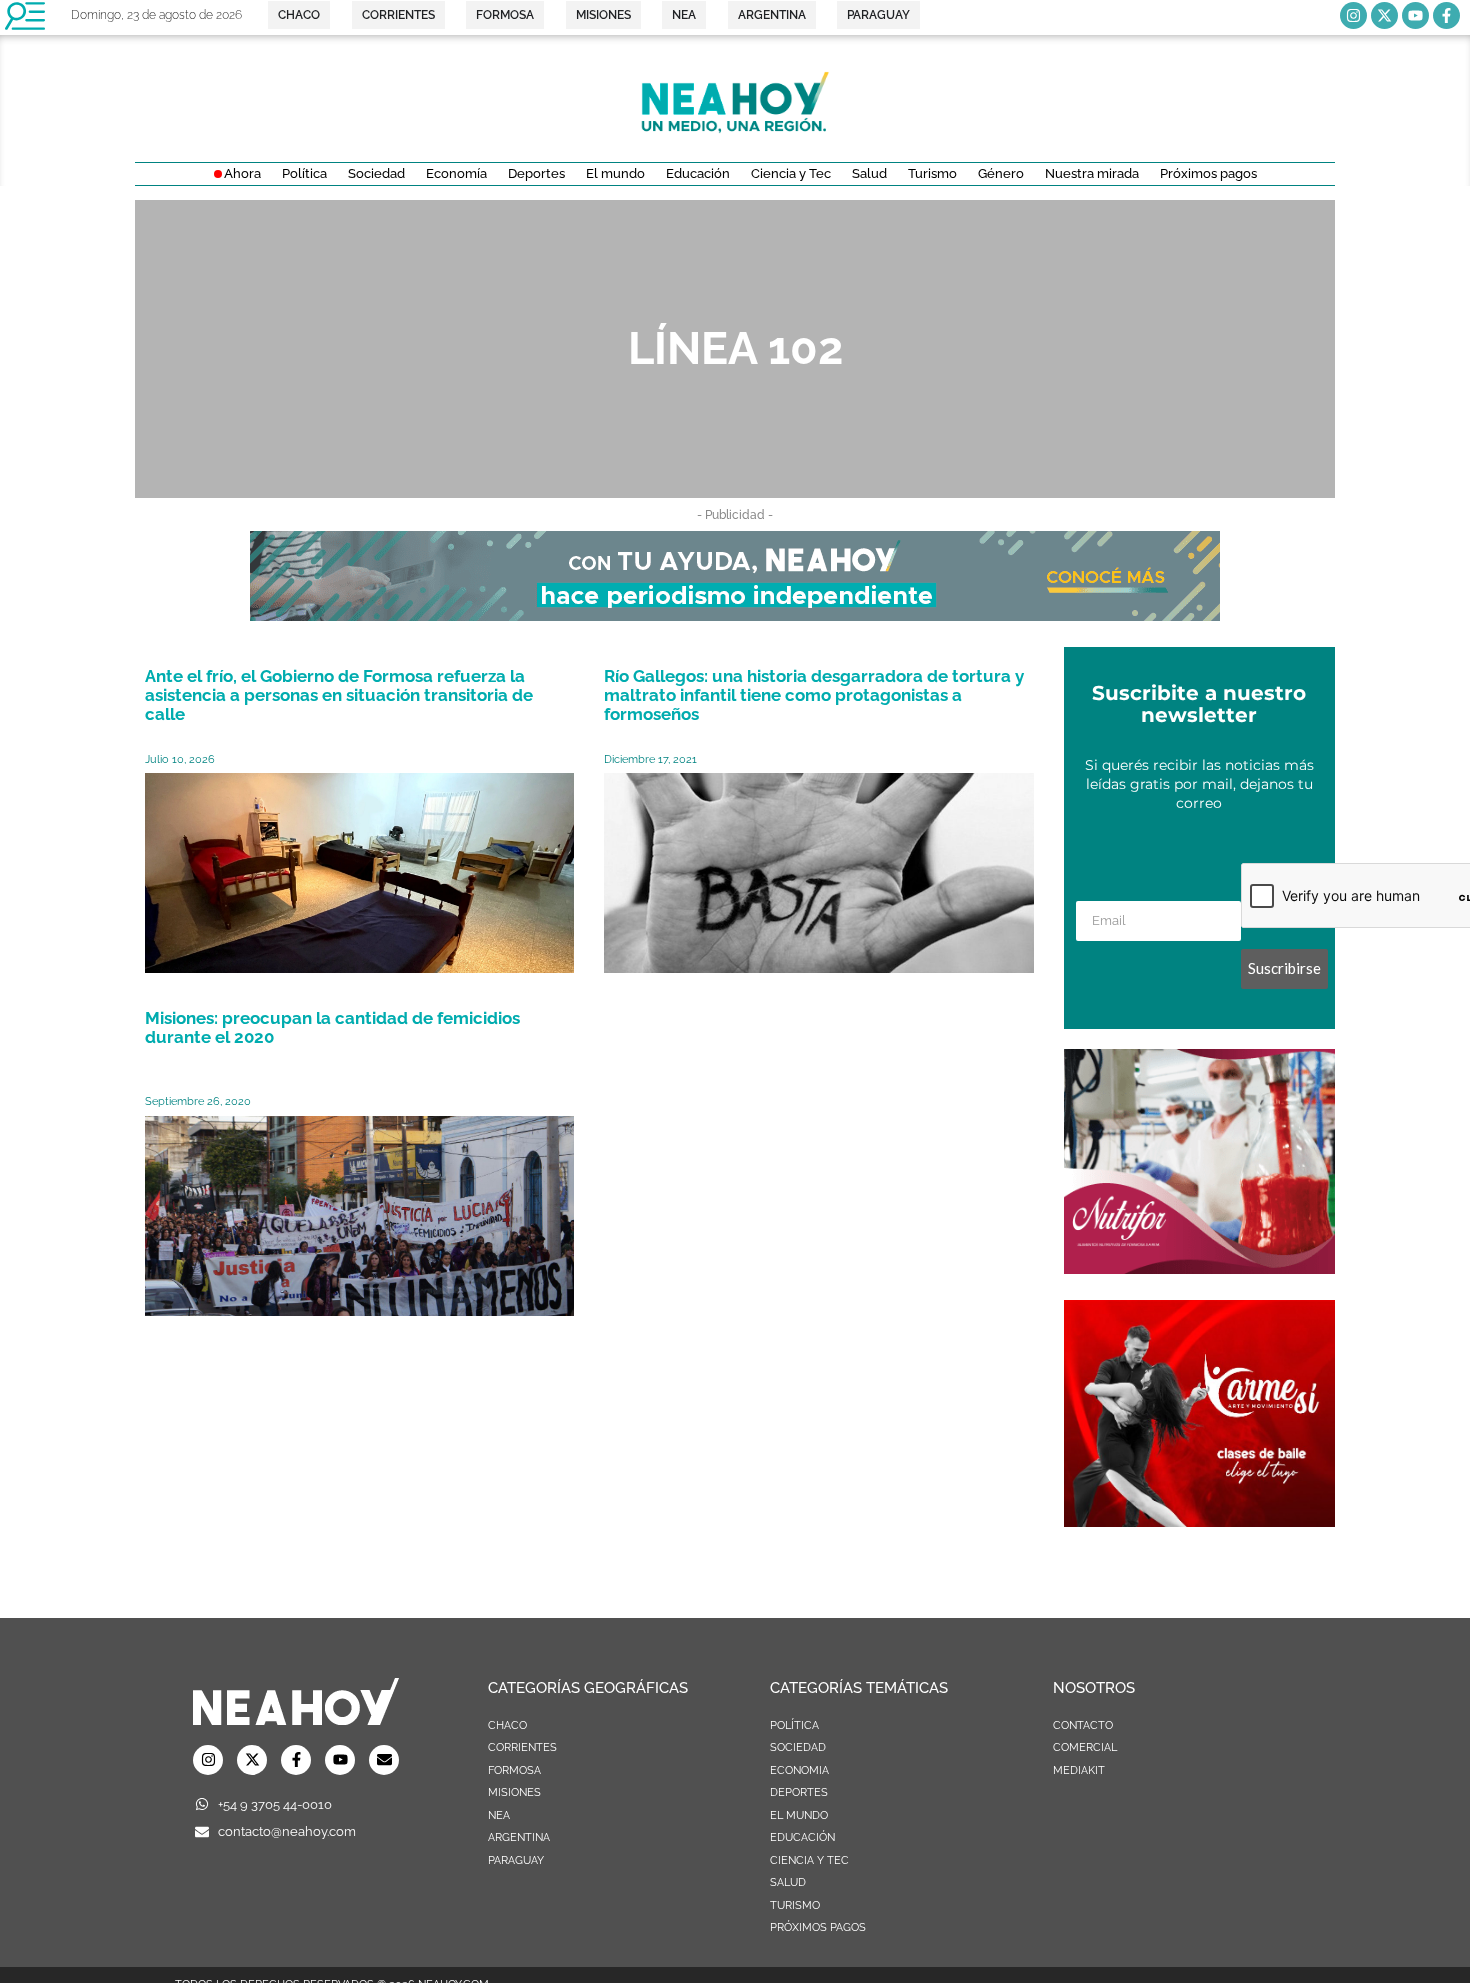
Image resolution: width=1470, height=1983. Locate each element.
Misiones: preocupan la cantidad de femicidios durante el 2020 (332, 1027)
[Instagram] (1353, 15)
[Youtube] (1415, 15)
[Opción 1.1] (735, 615)
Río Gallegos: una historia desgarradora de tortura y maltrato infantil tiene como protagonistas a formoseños (814, 695)
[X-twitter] (1384, 15)
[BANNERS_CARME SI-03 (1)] (1199, 1521)
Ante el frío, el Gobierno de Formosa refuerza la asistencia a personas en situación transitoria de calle (339, 695)
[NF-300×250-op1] (1199, 1268)
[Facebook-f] (1446, 15)
